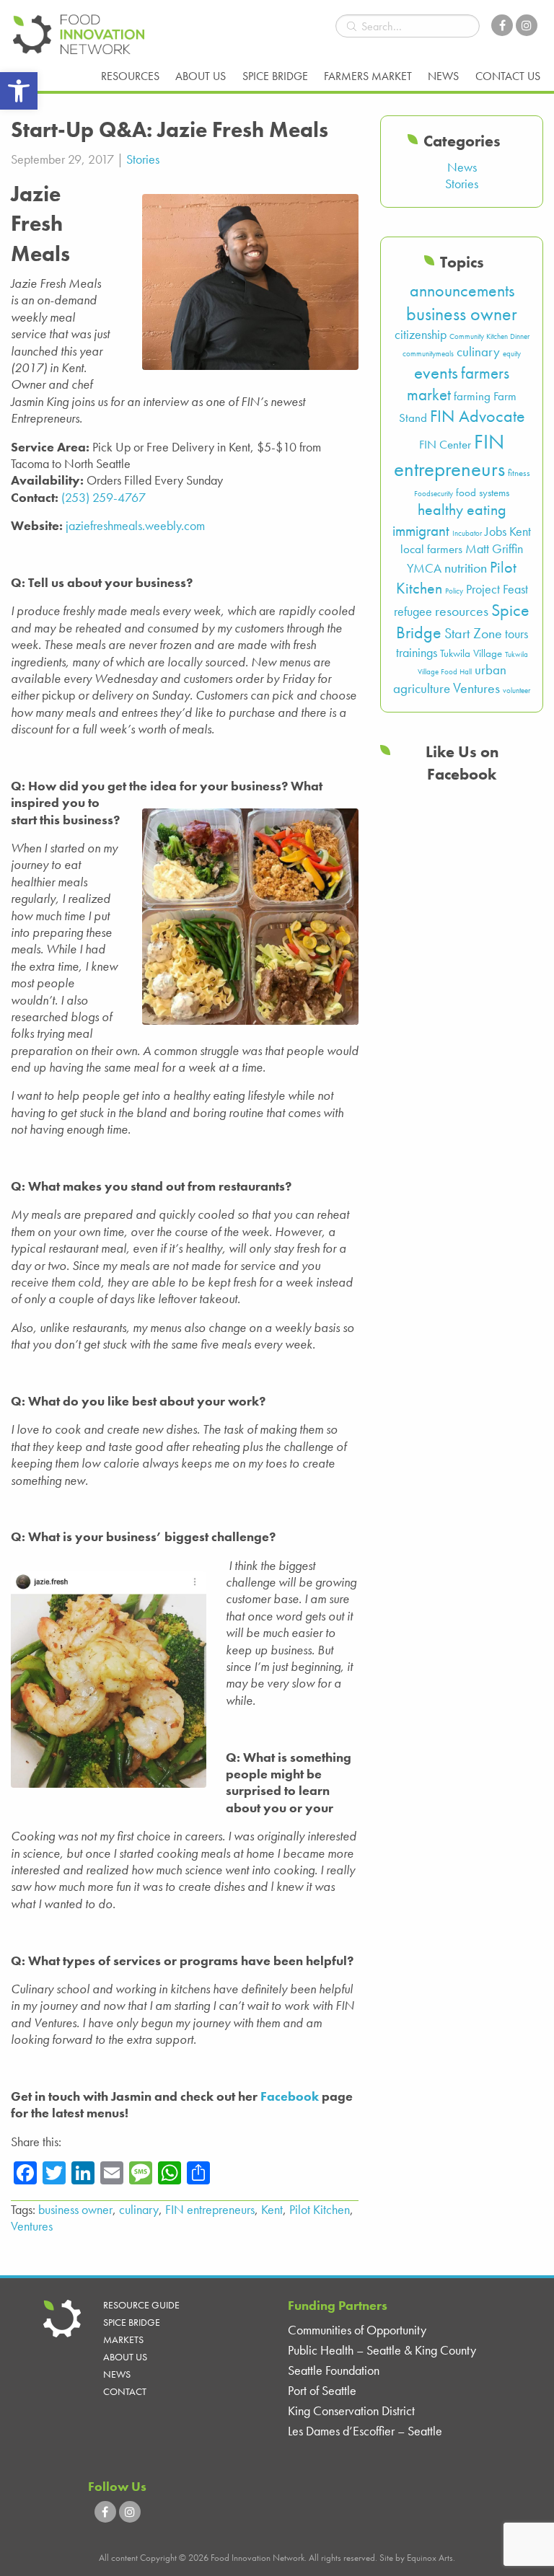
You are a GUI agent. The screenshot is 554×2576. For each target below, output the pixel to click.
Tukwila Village (471, 653)
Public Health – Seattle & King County (382, 2350)
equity (512, 354)
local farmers (431, 549)
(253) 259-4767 (104, 497)
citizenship (421, 335)
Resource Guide (141, 2305)
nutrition (466, 568)
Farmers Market (368, 76)
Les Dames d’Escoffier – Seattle (365, 2431)
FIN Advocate (478, 416)
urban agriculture (450, 679)
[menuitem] (130, 76)
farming (472, 396)
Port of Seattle (322, 2390)
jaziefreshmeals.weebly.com (135, 525)
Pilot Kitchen (320, 2209)
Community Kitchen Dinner (489, 336)
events (436, 372)
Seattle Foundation (334, 2370)
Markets (123, 2339)
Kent (272, 2209)
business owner (75, 2209)
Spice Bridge (275, 76)
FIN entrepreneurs (210, 2209)
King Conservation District (351, 2410)
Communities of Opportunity (357, 2330)
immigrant (421, 530)
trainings (417, 653)
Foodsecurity (434, 494)
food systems (483, 493)
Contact (125, 2391)
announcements (462, 290)
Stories (143, 159)
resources (462, 611)
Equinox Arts (430, 2558)
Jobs (496, 531)
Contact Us (508, 76)
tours (516, 634)
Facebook (290, 2096)
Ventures (32, 2226)
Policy (454, 591)
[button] (19, 91)
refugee (413, 612)
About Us (201, 76)
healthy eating (462, 510)
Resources (130, 76)
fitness (519, 473)
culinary (139, 2209)
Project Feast (497, 589)
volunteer (516, 691)
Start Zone (473, 634)
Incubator (467, 533)
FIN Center (445, 445)
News (443, 76)
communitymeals (428, 354)
